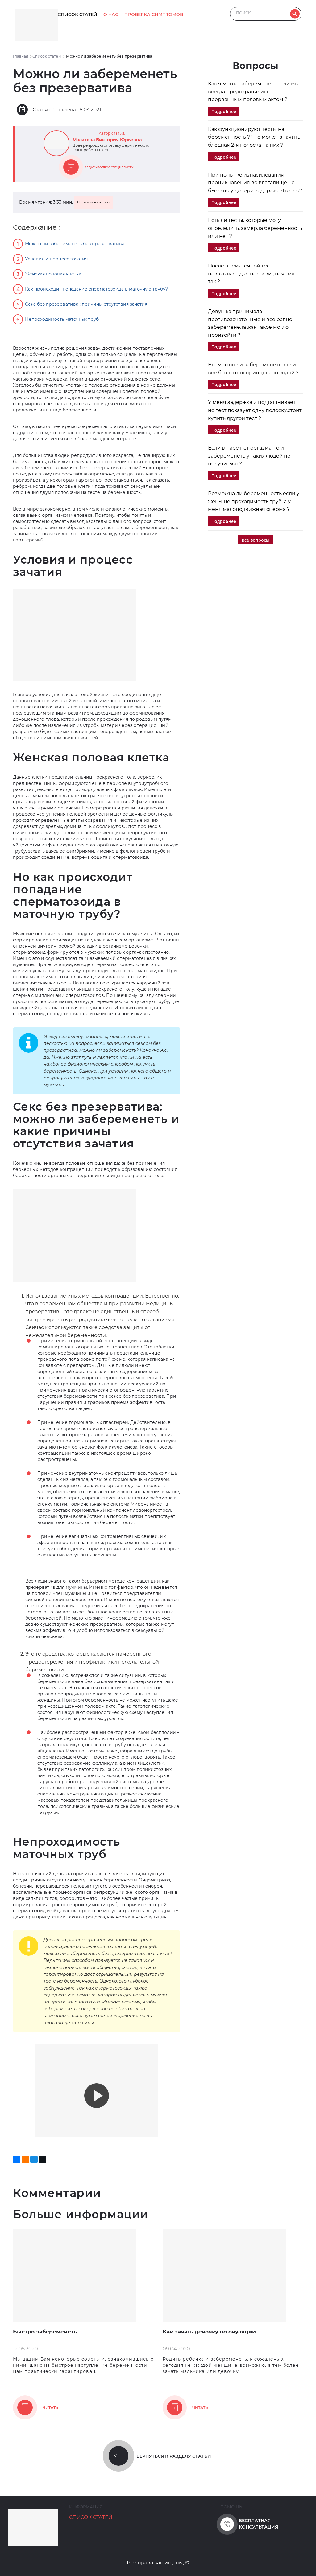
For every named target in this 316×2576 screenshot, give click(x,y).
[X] (43, 2159)
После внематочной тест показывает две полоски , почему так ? (251, 274)
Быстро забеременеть (45, 2332)
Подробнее (224, 111)
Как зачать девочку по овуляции (209, 2332)
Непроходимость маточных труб (62, 319)
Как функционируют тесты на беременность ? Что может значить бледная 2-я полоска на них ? (254, 137)
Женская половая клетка (53, 274)
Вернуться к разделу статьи (174, 2456)
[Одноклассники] (25, 2159)
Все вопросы (256, 540)
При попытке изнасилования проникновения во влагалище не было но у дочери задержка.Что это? (255, 183)
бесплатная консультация (258, 2524)
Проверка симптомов (154, 14)
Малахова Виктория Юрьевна (107, 140)
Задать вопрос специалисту (109, 167)
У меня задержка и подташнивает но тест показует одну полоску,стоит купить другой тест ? (255, 410)
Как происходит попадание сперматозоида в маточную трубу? (96, 289)
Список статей (77, 14)
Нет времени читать (94, 202)
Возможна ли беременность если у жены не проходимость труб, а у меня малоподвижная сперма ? (254, 501)
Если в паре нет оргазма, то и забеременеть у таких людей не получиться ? (249, 456)
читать (50, 2408)
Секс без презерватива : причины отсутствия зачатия (86, 304)
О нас (111, 14)
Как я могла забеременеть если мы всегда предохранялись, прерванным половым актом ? (254, 92)
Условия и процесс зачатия (56, 259)
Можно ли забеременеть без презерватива (75, 244)
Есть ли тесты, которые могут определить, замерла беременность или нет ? (255, 228)
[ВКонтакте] (17, 2159)
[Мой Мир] (34, 2159)
